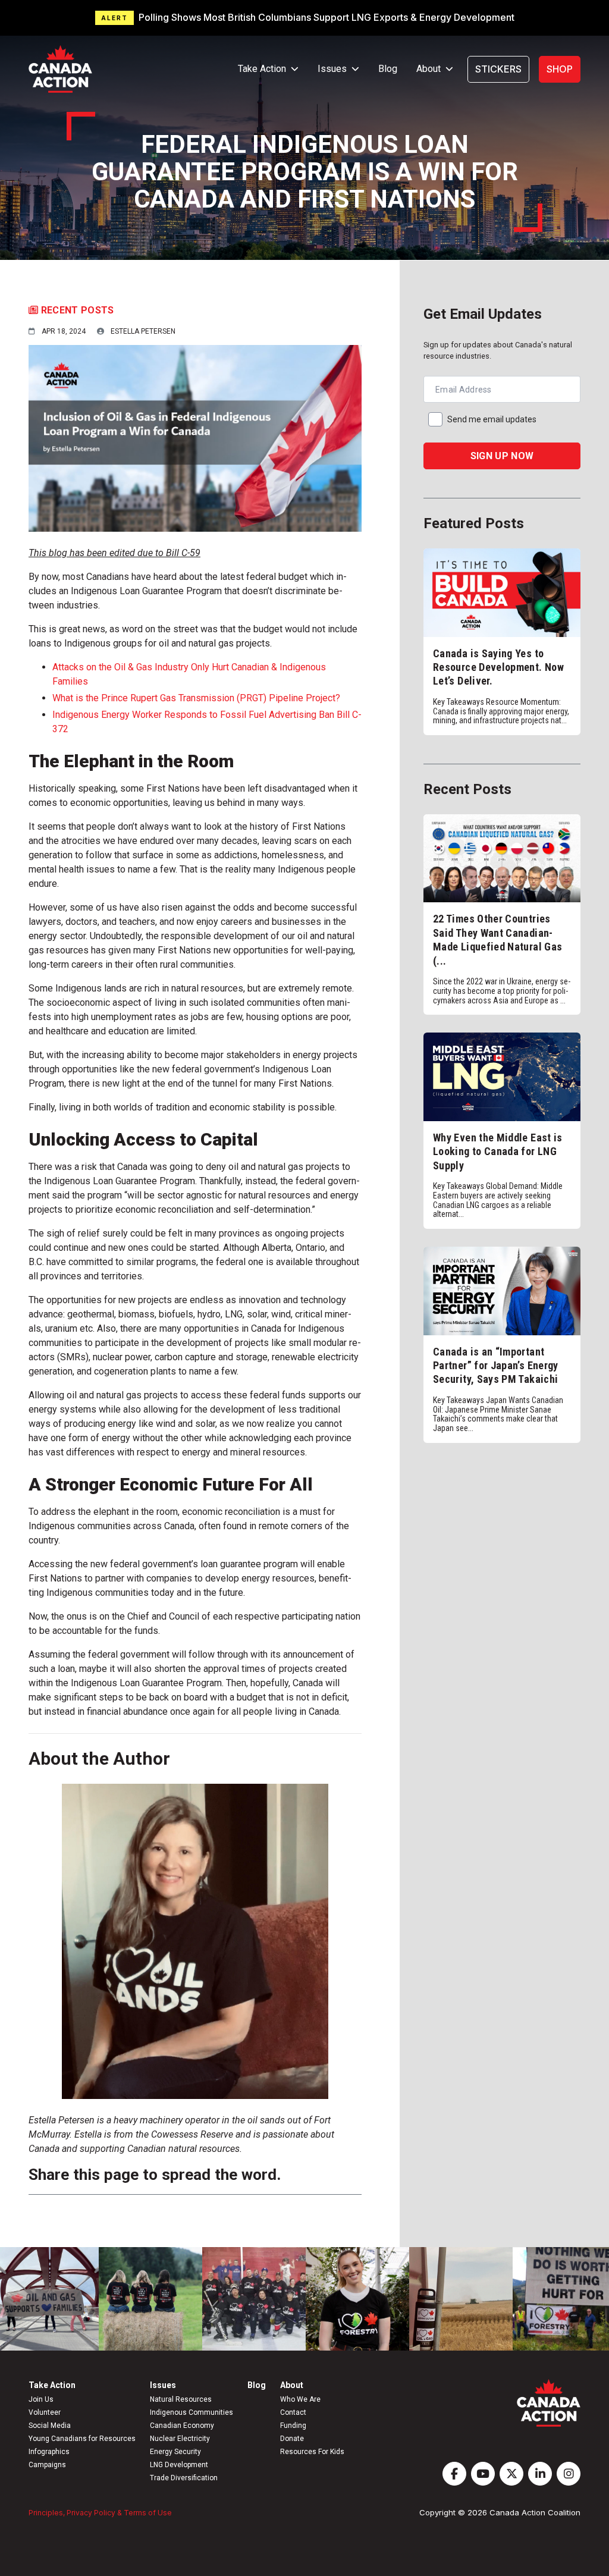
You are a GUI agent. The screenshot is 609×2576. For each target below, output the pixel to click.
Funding (293, 2426)
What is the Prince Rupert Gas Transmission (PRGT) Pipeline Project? (196, 698)
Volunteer (45, 2412)
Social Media (50, 2426)
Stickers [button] (498, 69)
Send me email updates (492, 419)
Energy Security (175, 2452)
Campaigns (47, 2465)
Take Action (52, 2385)
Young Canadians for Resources (82, 2439)
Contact (293, 2412)
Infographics (49, 2452)
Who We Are (300, 2399)
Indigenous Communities (192, 2412)
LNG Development (179, 2465)
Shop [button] (560, 69)
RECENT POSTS (76, 310)
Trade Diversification (184, 2478)
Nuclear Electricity (180, 2439)
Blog (388, 69)
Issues (163, 2385)
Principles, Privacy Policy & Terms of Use (100, 2513)
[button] (304, 18)
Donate (292, 2439)
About (292, 2385)
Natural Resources (181, 2399)
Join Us (41, 2399)
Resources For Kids (312, 2452)
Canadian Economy (182, 2426)
